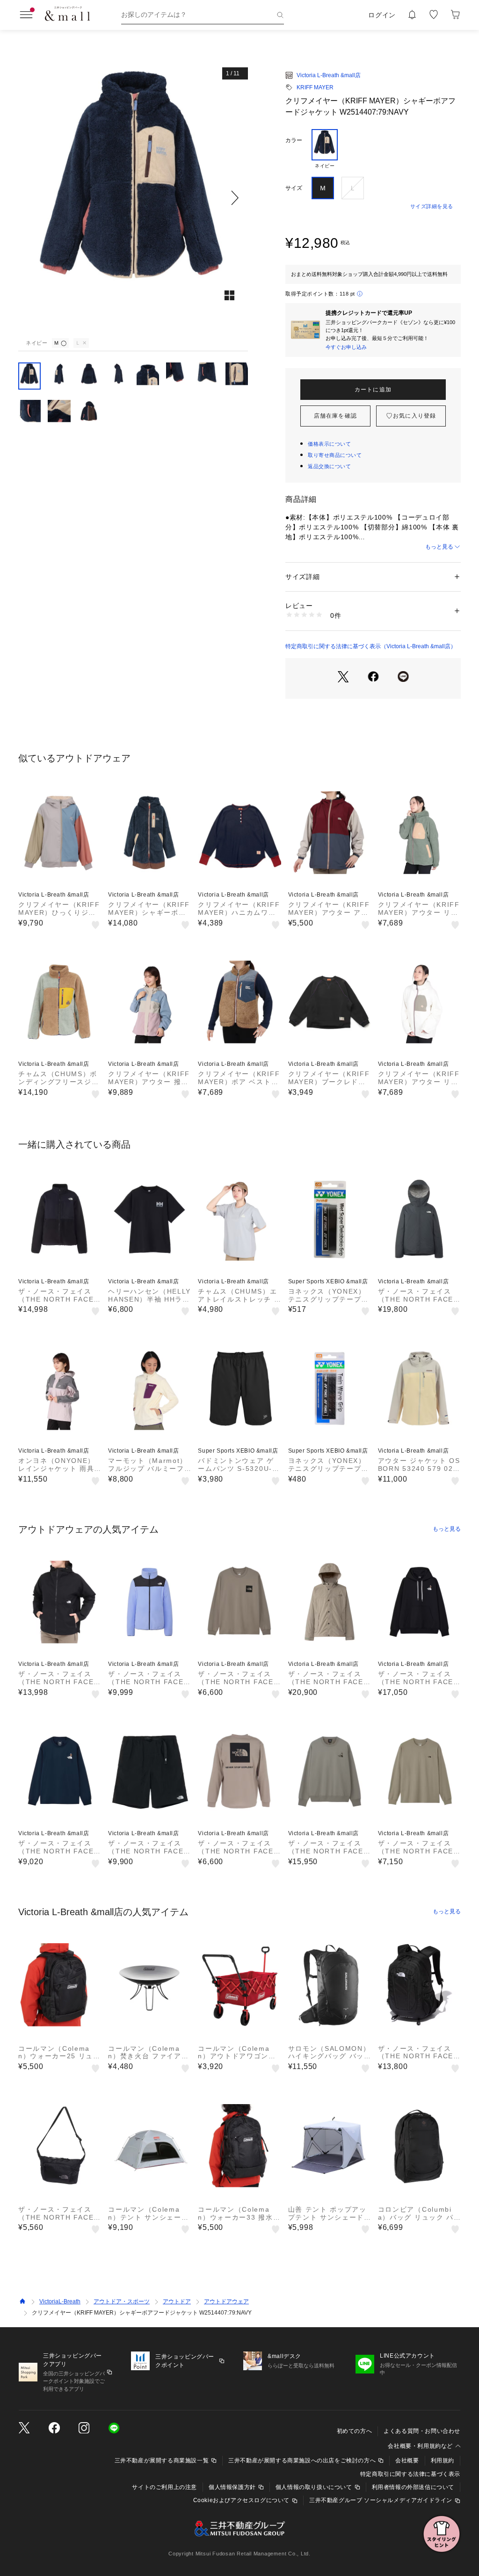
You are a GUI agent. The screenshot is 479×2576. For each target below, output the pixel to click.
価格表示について (329, 444)
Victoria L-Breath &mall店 (329, 75)
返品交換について (329, 466)
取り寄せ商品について (335, 455)
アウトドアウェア (226, 2301)
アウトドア (177, 2301)
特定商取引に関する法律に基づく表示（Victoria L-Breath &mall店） (371, 646)
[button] (133, 198)
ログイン (382, 15)
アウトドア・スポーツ (122, 2301)
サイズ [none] (294, 188)
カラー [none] (294, 140)
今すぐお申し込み (346, 347)
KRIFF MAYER (315, 87)
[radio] (325, 149)
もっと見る (439, 547)
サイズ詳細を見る (432, 206)
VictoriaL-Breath (60, 2301)
